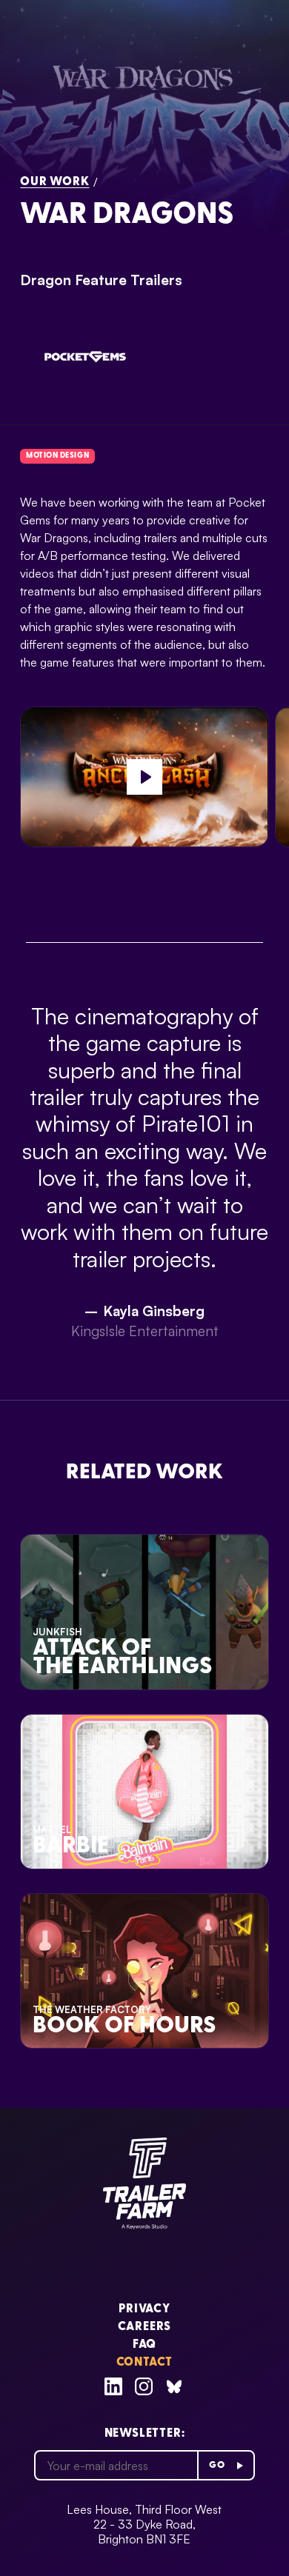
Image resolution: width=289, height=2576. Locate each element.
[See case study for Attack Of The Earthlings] (144, 1612)
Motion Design (57, 456)
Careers (145, 2327)
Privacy (144, 2309)
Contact (145, 2363)
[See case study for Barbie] (144, 1792)
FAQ (144, 2345)
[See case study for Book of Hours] (144, 1971)
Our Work (54, 182)
